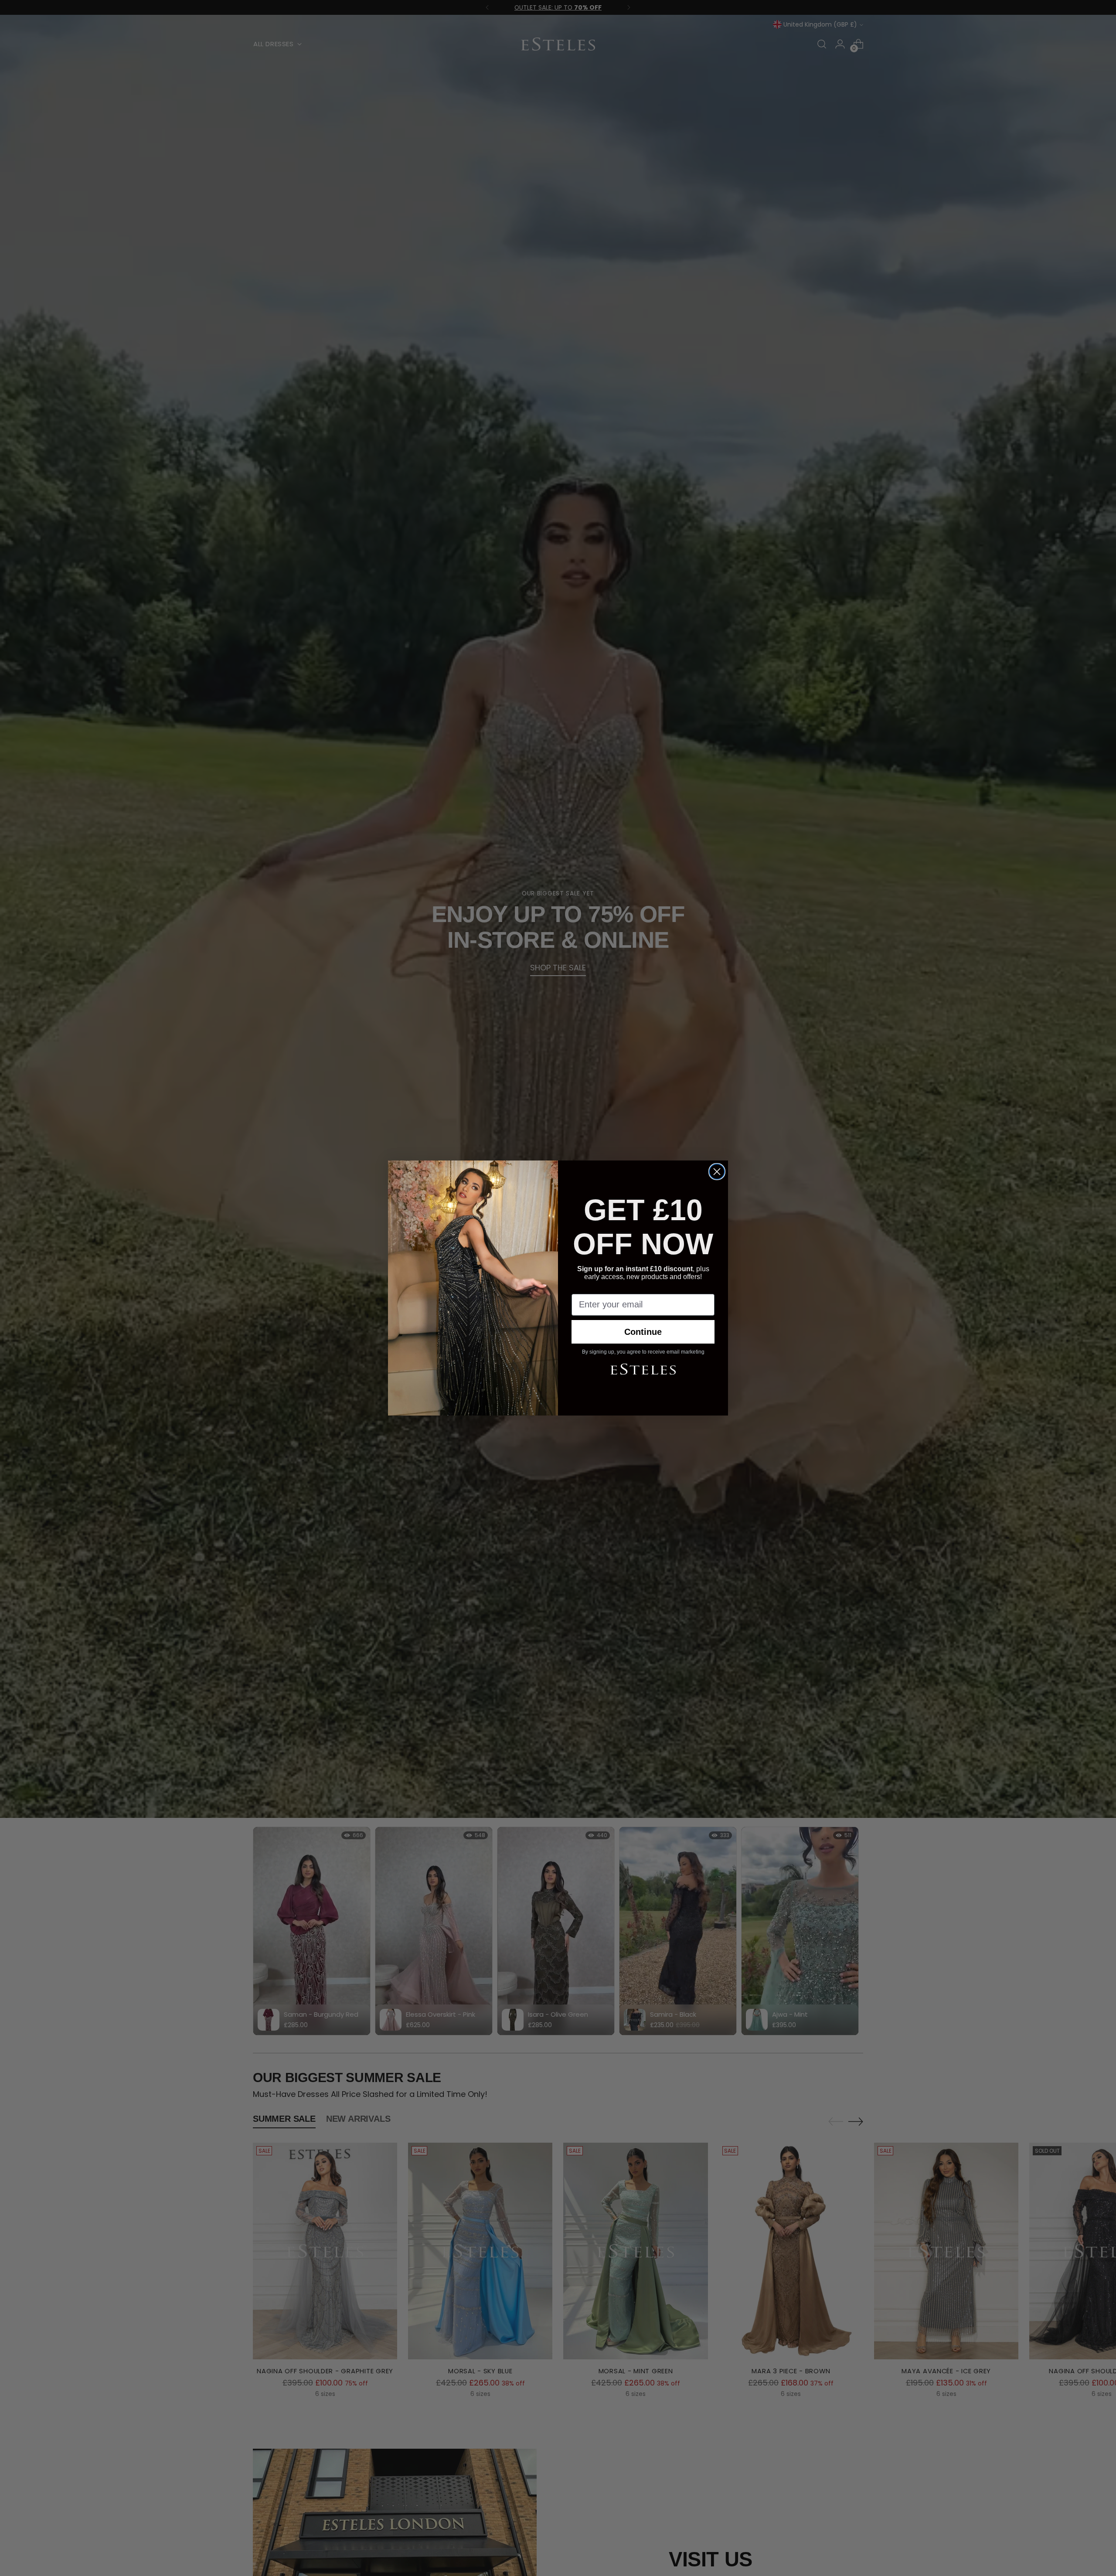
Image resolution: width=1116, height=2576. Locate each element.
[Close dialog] (717, 1172)
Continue (643, 1332)
